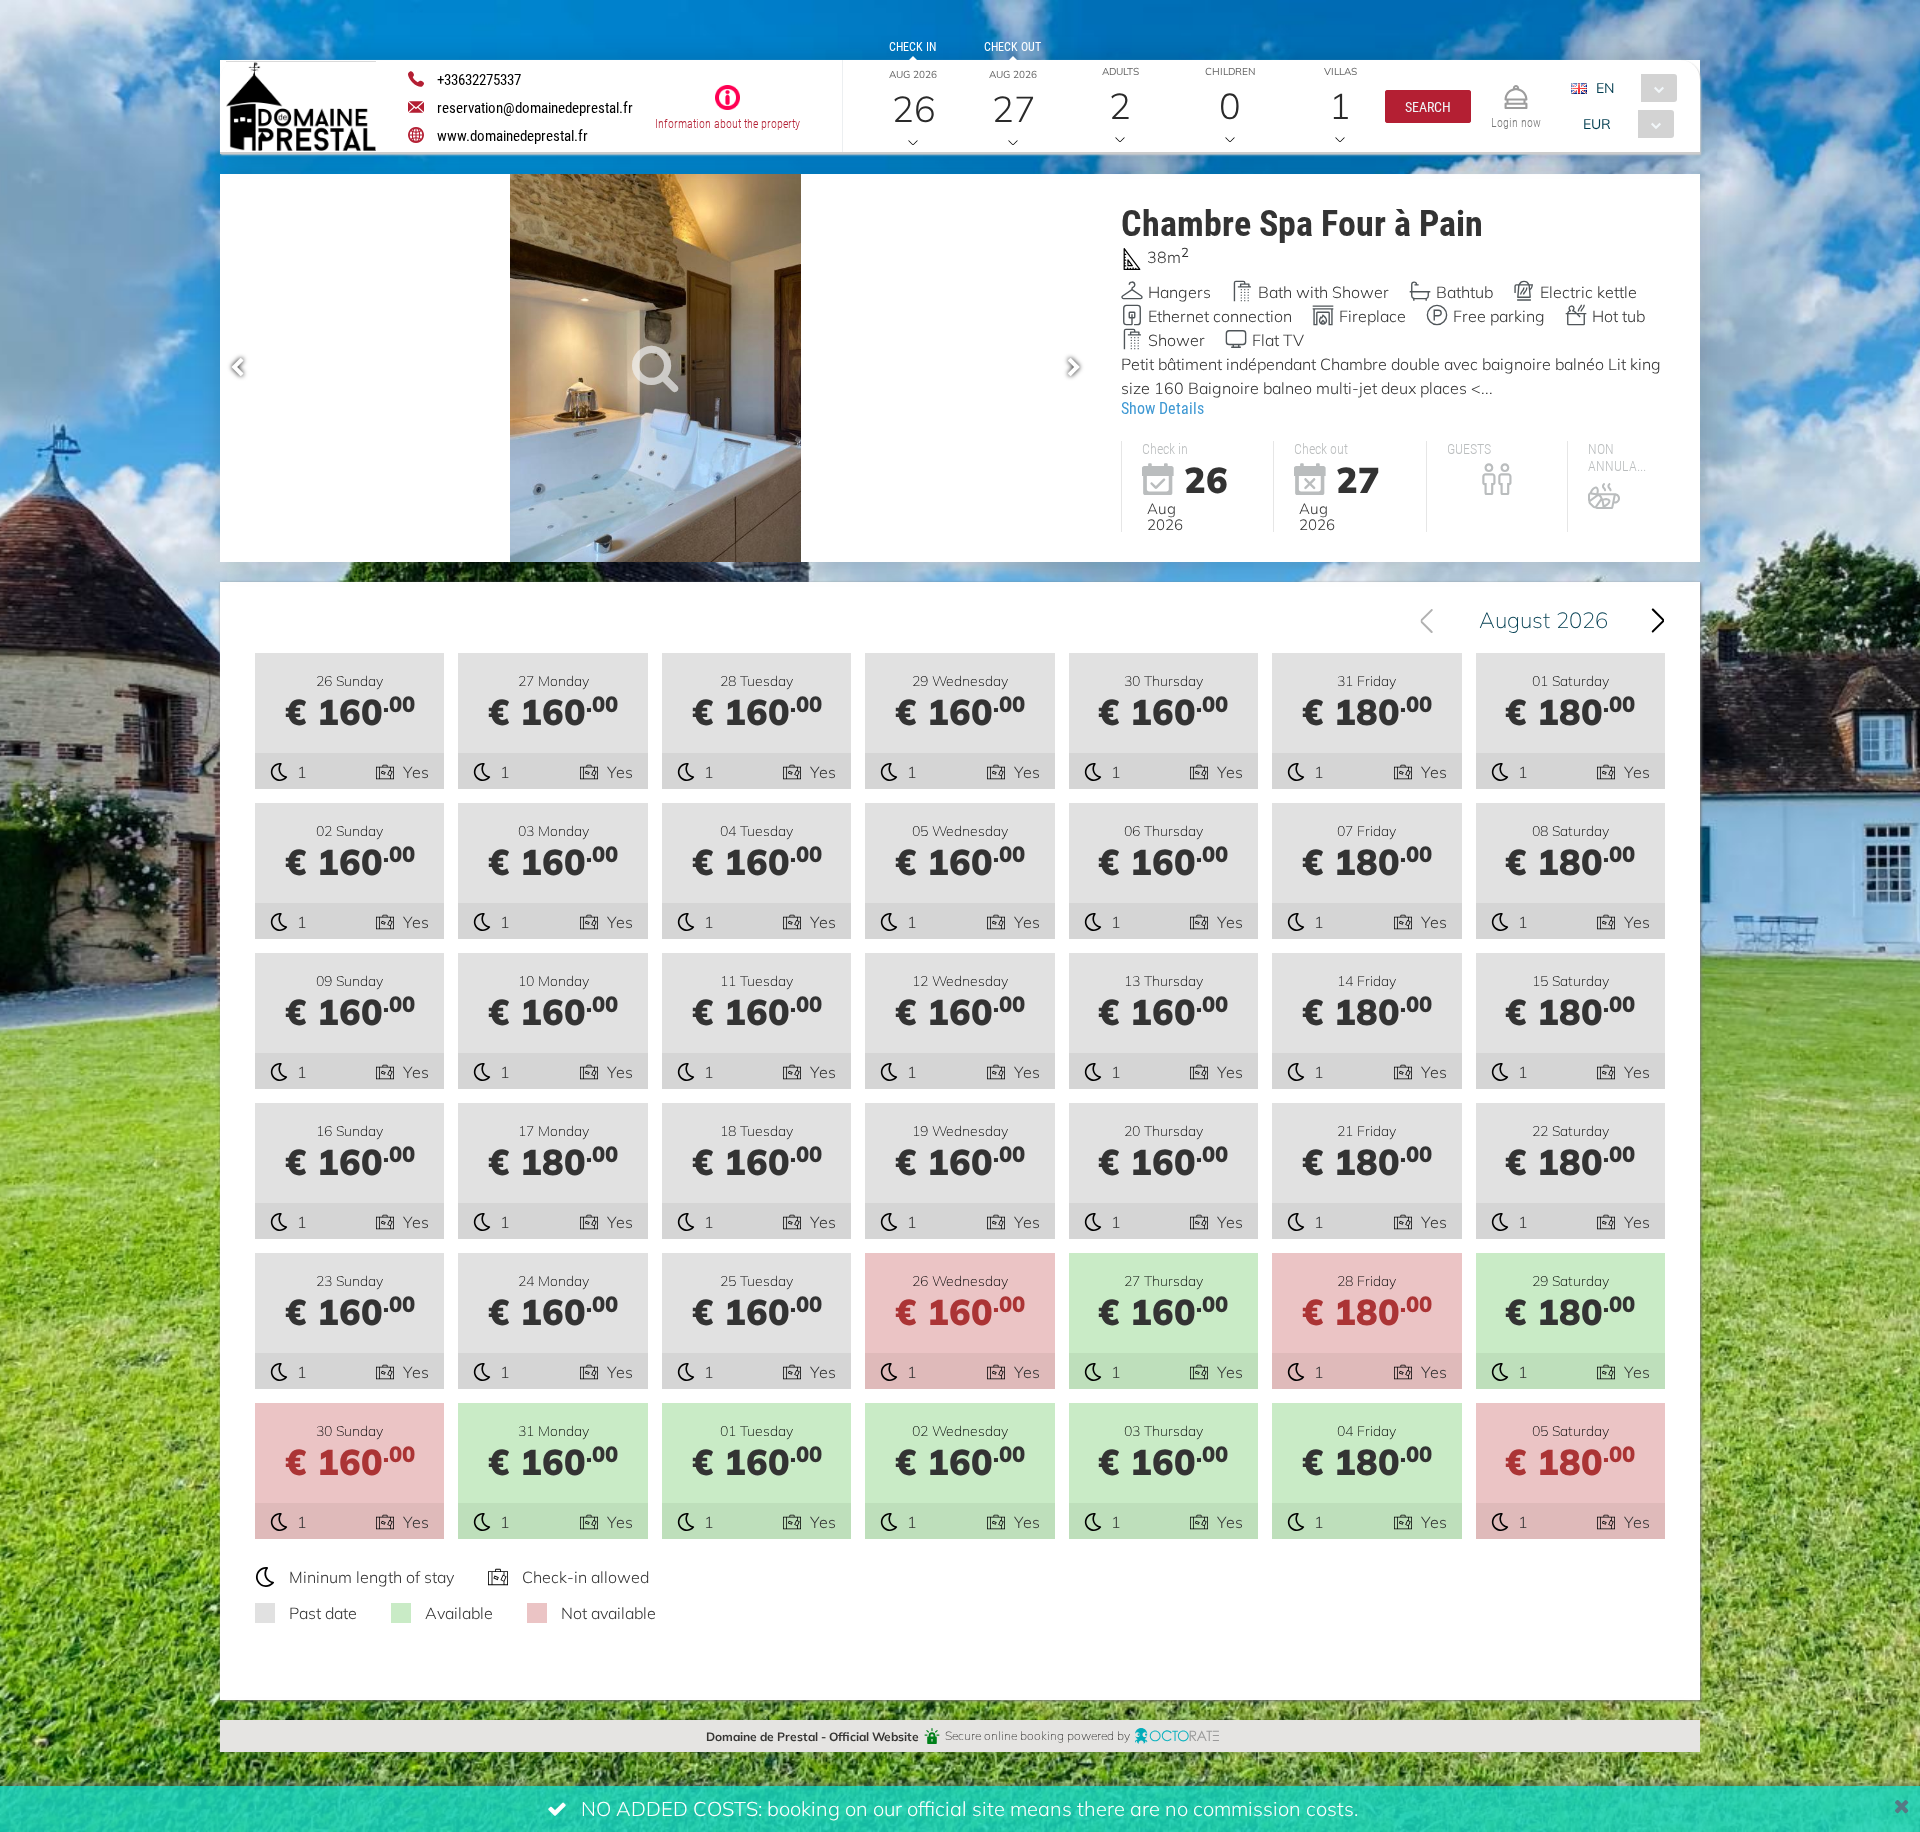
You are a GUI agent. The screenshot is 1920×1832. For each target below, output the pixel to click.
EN (1605, 87)
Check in (912, 46)
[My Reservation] (1516, 88)
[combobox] (1631, 88)
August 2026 (1543, 619)
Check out (1012, 46)
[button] (1428, 106)
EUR (1597, 123)
